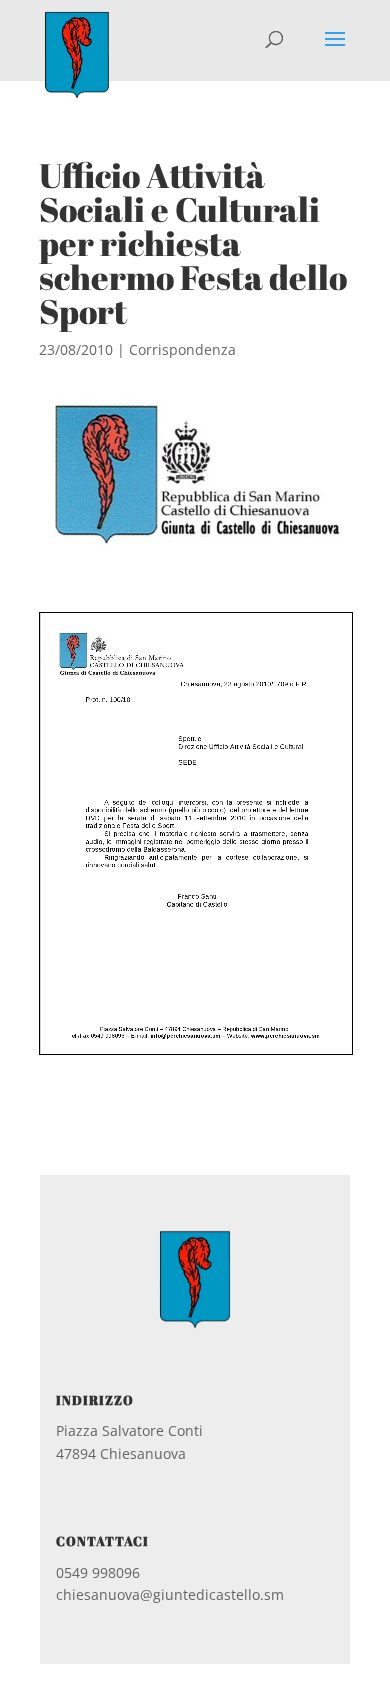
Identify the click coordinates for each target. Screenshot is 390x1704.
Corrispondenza (182, 349)
